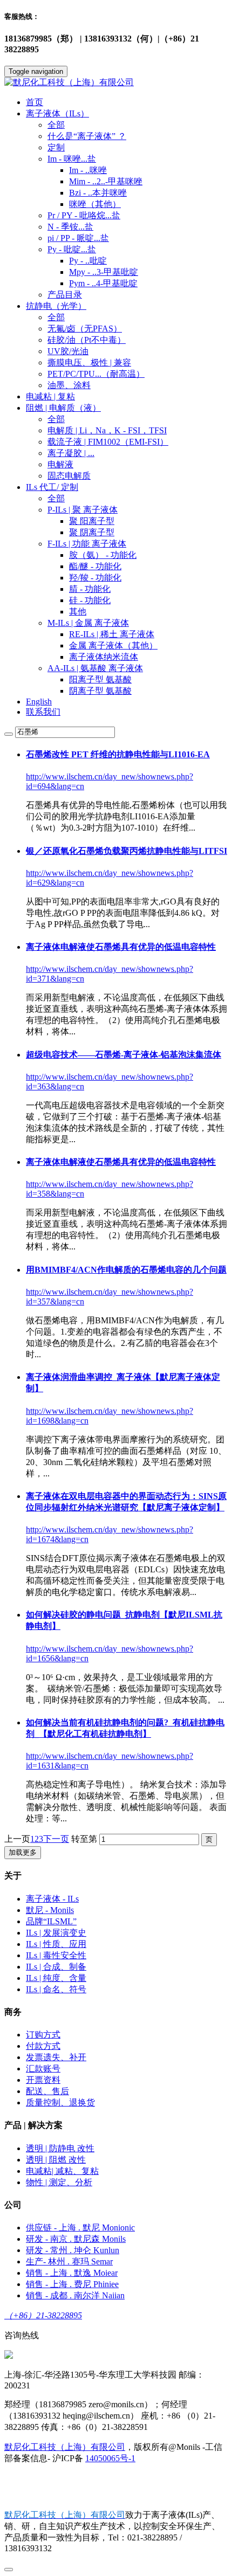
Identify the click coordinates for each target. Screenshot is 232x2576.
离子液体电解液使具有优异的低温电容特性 (121, 947)
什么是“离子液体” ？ (87, 136)
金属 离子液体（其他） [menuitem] (113, 645)
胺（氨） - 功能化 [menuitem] (103, 555)
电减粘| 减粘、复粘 (62, 2171)
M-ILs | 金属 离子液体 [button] (88, 623)
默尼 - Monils (50, 1910)
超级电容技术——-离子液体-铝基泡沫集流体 (124, 1055)
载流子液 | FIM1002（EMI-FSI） (108, 442)
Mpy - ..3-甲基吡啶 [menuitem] (104, 272)
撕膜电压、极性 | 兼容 (89, 362)
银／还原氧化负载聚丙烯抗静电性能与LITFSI (127, 851)
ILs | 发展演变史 (56, 1933)
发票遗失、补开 (56, 2057)
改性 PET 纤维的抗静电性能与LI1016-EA (118, 754)
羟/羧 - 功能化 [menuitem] (95, 578)
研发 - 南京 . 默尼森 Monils (76, 2239)
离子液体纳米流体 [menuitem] (104, 657)
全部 (56, 125)
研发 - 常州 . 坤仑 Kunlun (73, 2250)
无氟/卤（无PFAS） (85, 329)
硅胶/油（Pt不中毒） (87, 340)
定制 (56, 147)
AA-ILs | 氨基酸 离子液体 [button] (95, 668)
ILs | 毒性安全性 (56, 1955)
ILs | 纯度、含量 (56, 1978)
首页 (35, 102)
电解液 (60, 464)
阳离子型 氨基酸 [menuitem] (100, 679)
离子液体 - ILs (52, 1899)
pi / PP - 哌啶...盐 (78, 238)
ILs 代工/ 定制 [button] (52, 487)
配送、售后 (47, 2091)
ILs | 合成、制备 (56, 1967)
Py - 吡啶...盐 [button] (72, 249)
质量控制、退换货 (60, 2102)
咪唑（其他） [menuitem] (95, 204)
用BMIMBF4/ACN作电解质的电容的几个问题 (126, 1270)
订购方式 (43, 2035)
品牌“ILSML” (51, 1921)
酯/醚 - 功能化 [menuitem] (95, 566)
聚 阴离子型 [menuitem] (92, 532)
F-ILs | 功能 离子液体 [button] (87, 544)
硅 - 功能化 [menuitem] (90, 600)
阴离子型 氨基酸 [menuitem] (100, 691)
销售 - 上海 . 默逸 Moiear (72, 2273)
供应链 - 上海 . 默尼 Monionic (80, 2228)
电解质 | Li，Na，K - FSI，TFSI (107, 430)
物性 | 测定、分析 (59, 2182)
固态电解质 (69, 476)
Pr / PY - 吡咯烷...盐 (84, 215)
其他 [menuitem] (78, 612)
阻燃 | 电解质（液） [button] (63, 408)
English (39, 702)
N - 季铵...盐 (70, 227)
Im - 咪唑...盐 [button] (72, 159)
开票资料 (43, 2080)
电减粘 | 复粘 (50, 396)
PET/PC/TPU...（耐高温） (96, 374)
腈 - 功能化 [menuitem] (90, 589)
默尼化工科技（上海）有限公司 (65, 2447)
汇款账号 (43, 2069)
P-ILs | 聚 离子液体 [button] (83, 510)
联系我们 (43, 712)
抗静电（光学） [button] (56, 306)
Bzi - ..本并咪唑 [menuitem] (98, 193)
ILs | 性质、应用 (56, 1944)
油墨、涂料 (69, 385)
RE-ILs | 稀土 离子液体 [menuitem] (112, 634)
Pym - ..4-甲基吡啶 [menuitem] (103, 283)
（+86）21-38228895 (43, 2315)
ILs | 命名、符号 (56, 1989)
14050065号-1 (110, 2458)
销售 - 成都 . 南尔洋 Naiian (75, 2295)
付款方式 (43, 2046)
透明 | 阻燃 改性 (56, 2160)
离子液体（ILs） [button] (57, 113)
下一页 (56, 1839)
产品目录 (65, 295)
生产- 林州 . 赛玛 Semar (69, 2261)
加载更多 (23, 1852)
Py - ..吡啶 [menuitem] (88, 261)
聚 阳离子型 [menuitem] (92, 521)
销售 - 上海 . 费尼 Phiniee (72, 2284)
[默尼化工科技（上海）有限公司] (116, 83)
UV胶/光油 (68, 351)
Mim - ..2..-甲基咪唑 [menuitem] (106, 181)
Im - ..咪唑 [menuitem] (88, 170)
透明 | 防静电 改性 (60, 2148)
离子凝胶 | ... (71, 453)
